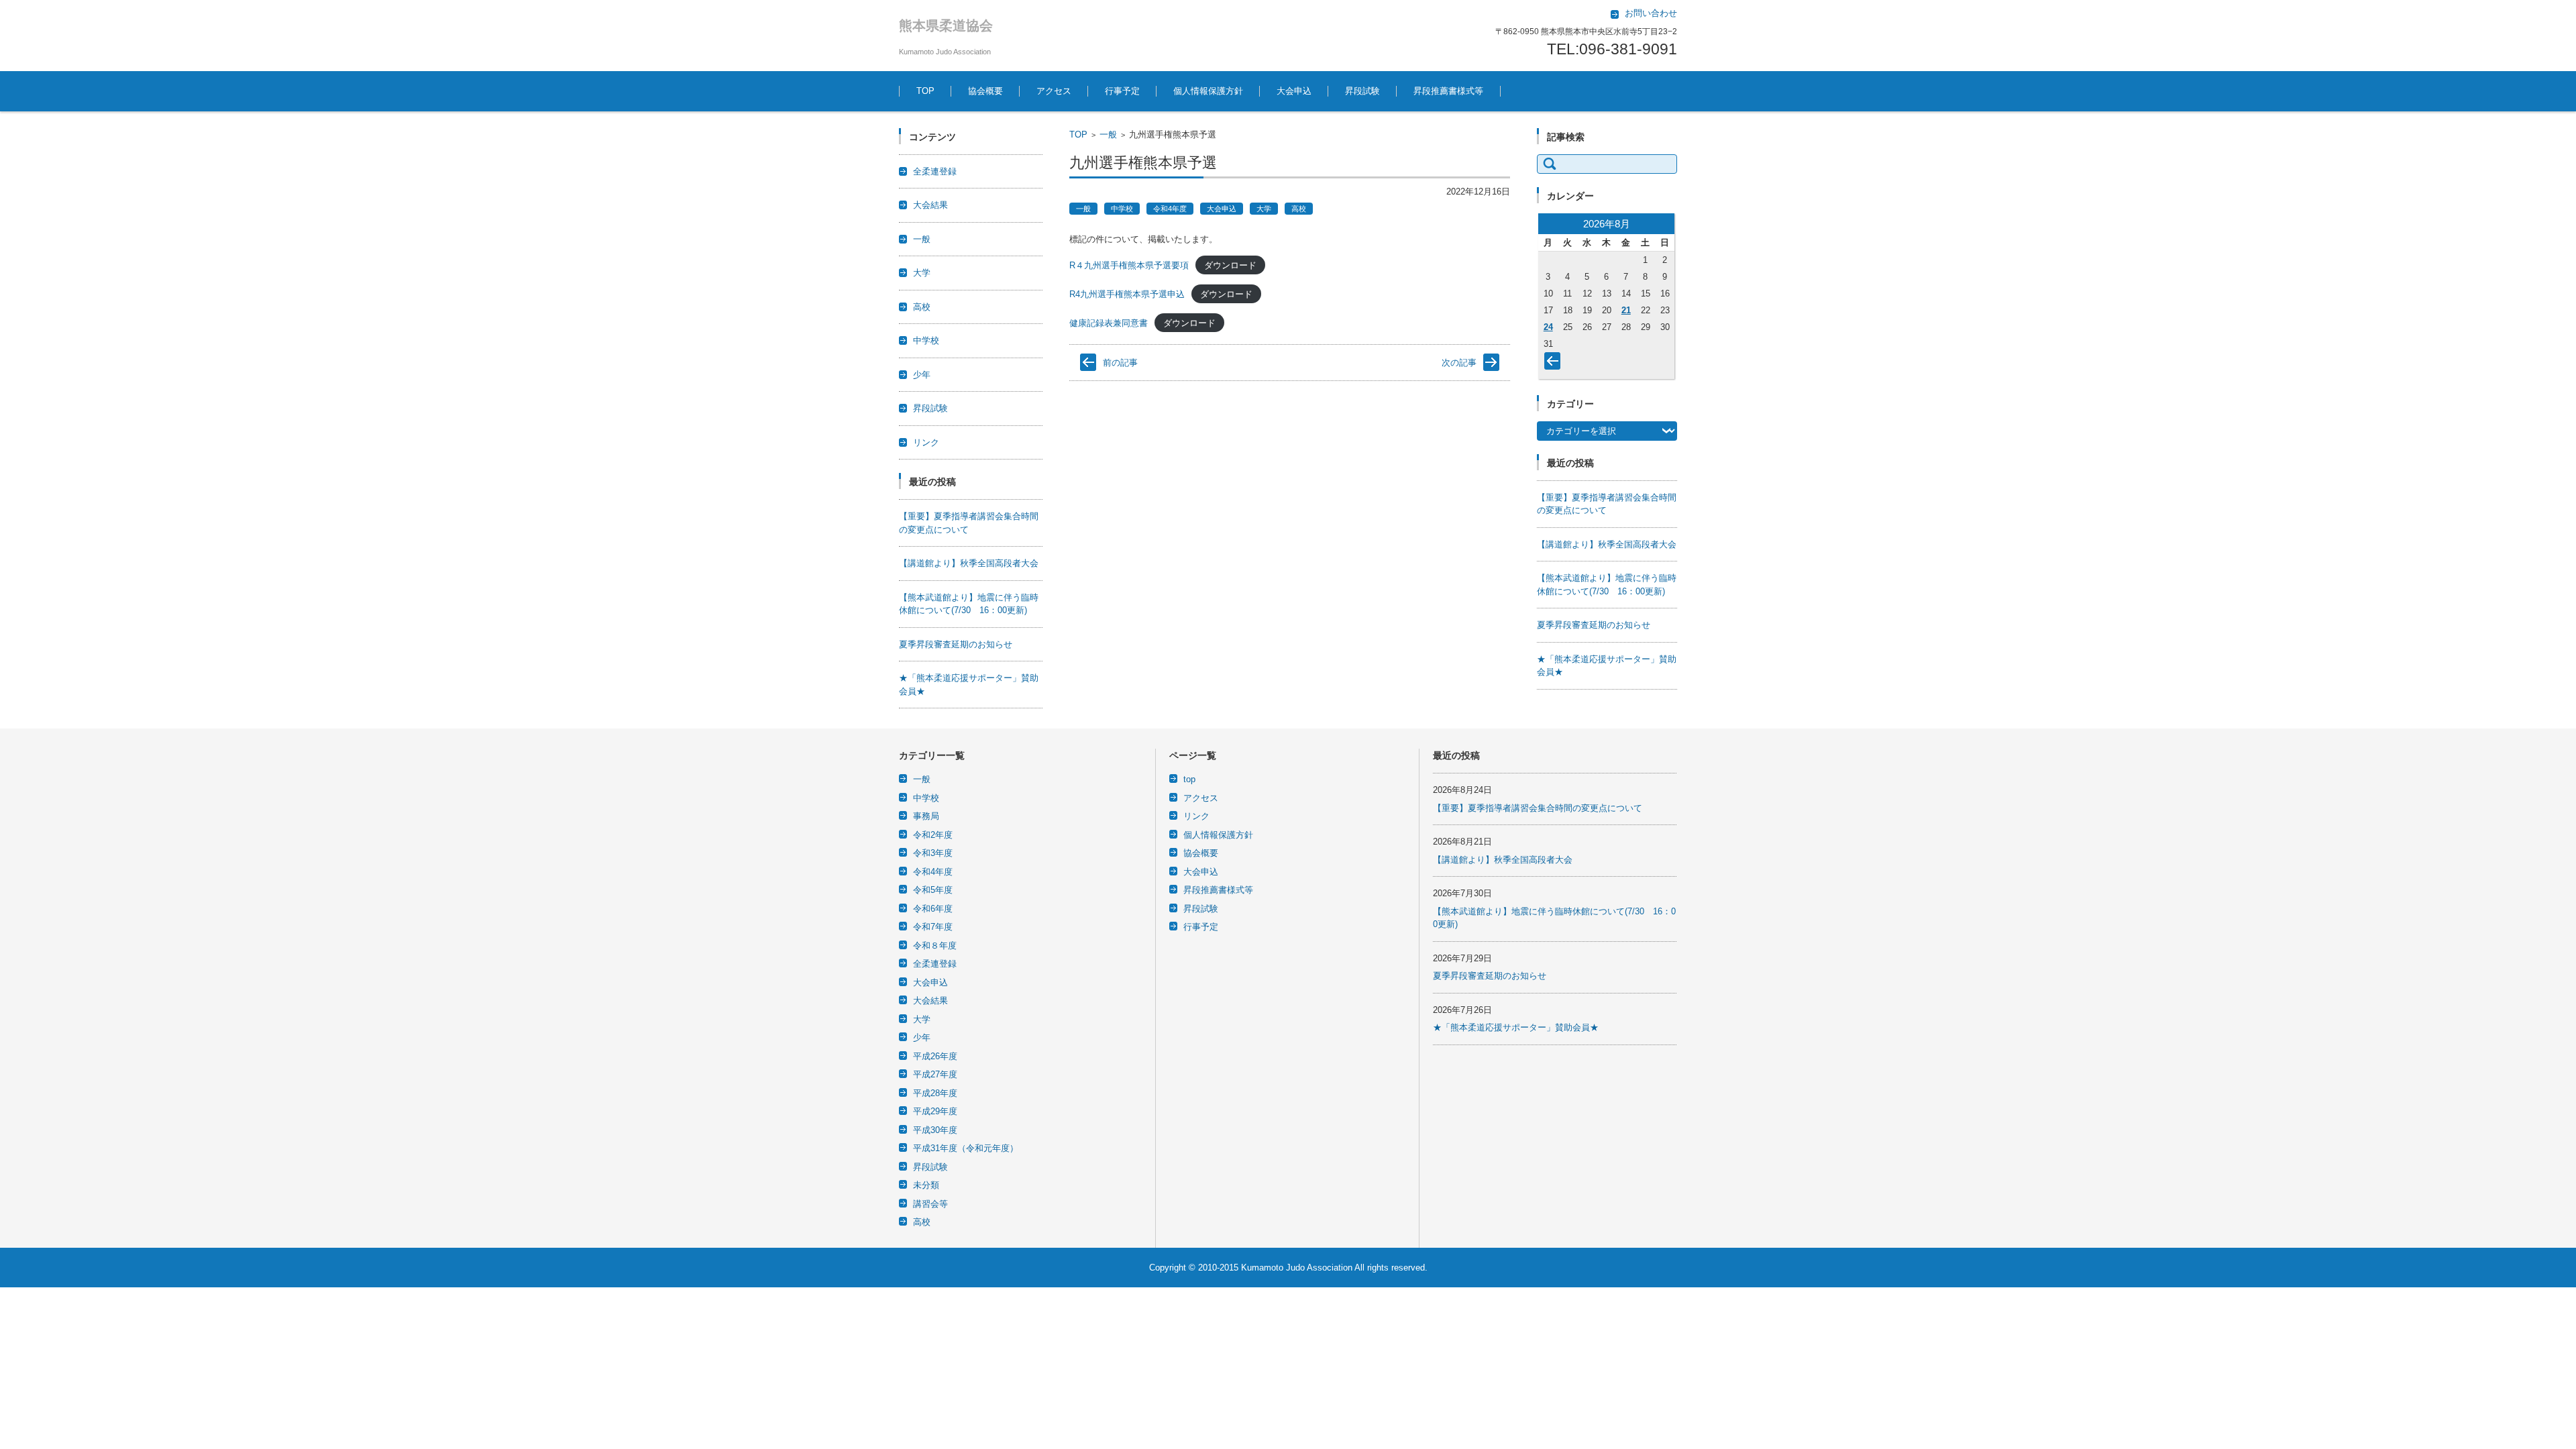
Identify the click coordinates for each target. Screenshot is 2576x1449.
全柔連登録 (935, 171)
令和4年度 (1170, 209)
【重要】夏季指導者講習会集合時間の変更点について (1538, 808)
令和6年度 (933, 909)
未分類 (926, 1185)
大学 (1264, 209)
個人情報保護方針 (1208, 91)
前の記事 (1120, 363)
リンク (926, 442)
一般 (1108, 135)
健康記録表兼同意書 (1109, 323)
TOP (925, 91)
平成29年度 (935, 1111)
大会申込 (1294, 91)
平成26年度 (935, 1056)
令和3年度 (933, 853)
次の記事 (1459, 363)
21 (1626, 310)
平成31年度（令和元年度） (966, 1148)
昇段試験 (1362, 91)
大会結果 (930, 205)
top (1189, 779)
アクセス (1054, 91)
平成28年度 (935, 1093)
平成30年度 (935, 1130)
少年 (922, 375)
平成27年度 (935, 1074)
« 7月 (1555, 364)
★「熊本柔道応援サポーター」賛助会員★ (1516, 1027)
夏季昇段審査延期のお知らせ (956, 644)
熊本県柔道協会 (946, 25)
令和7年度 (933, 927)
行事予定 (1122, 91)
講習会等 (930, 1204)
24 (1548, 327)
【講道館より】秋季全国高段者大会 (969, 563)
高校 (1299, 209)
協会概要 (985, 91)
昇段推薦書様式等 (1448, 91)
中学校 (1122, 209)
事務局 (926, 816)
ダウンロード (1230, 265)
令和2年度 (933, 835)
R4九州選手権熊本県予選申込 (1127, 294)
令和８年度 (935, 946)
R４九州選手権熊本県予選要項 (1129, 265)
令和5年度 (933, 890)
